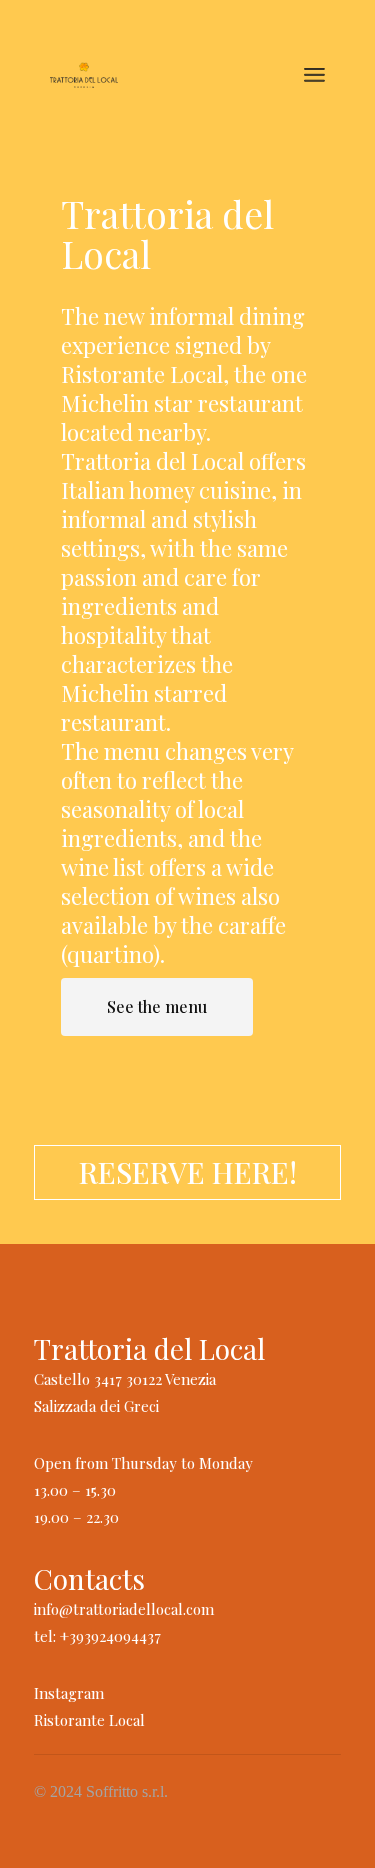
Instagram (69, 1693)
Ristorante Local (89, 1720)
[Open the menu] (314, 75)
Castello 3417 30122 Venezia (125, 1379)
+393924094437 (110, 1636)
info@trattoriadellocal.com (124, 1609)
